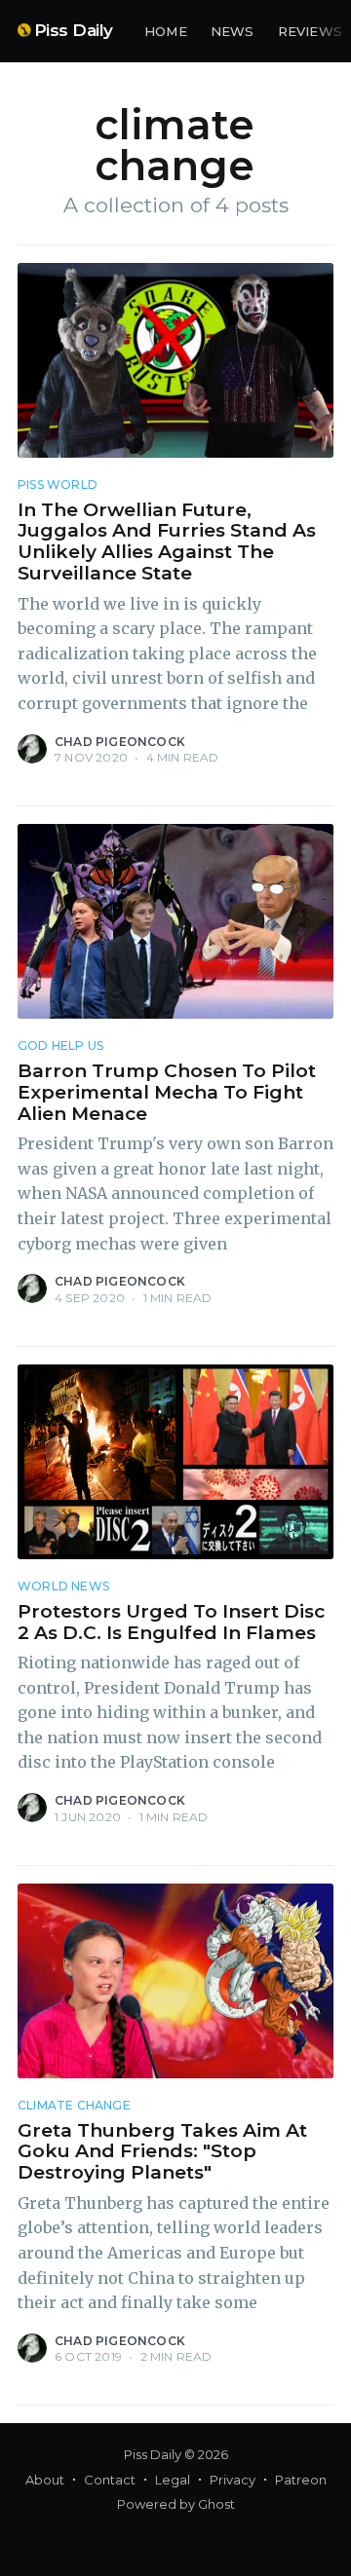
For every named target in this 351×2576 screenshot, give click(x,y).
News (233, 31)
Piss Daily (74, 30)
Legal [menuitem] (173, 2480)
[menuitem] (166, 32)
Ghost (216, 2504)
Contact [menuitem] (110, 2480)
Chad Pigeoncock (120, 742)
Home (166, 31)
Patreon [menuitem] (301, 2480)
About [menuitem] (45, 2480)
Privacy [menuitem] (233, 2480)
